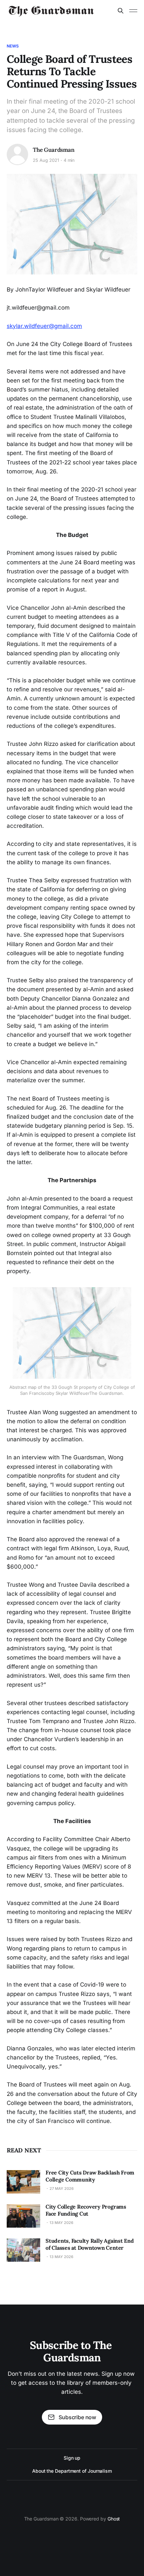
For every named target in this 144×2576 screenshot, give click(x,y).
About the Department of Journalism (72, 2471)
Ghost (114, 2519)
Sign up (72, 2458)
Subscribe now (77, 2417)
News (13, 46)
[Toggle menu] (133, 11)
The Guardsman (54, 150)
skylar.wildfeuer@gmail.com (44, 326)
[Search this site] (121, 11)
